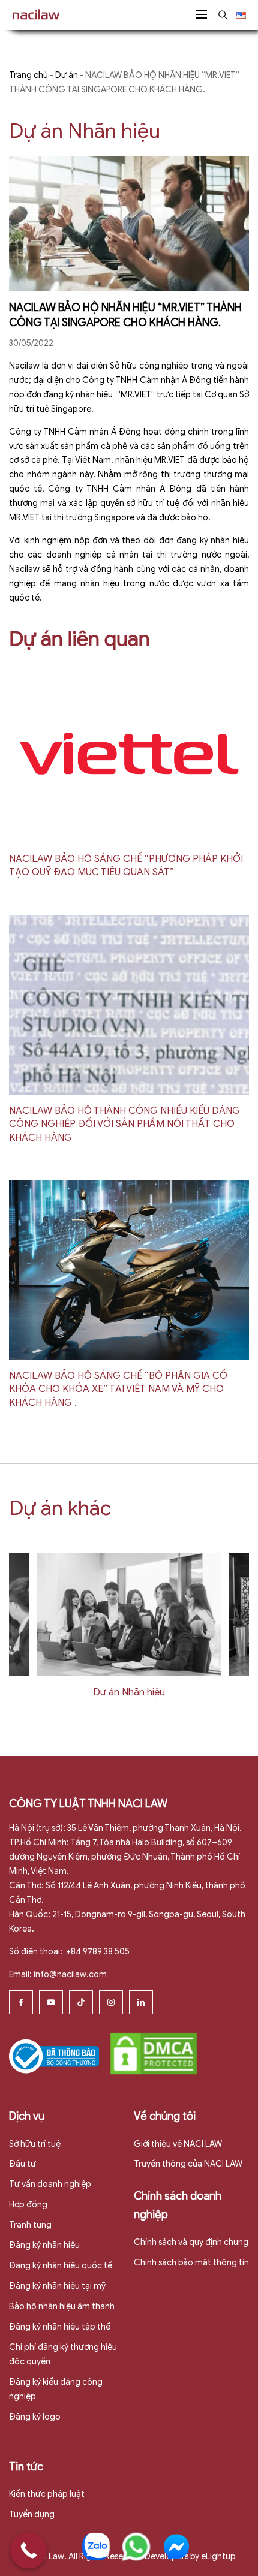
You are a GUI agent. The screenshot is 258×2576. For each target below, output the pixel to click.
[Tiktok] (81, 2002)
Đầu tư (22, 2164)
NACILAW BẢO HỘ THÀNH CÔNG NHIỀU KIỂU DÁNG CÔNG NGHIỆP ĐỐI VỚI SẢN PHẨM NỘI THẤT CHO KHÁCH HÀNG (124, 1124)
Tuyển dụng (32, 2515)
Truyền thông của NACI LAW (188, 2164)
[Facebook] (21, 2002)
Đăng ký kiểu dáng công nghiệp (56, 2389)
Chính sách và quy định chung (191, 2242)
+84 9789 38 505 (97, 1952)
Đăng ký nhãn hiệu (44, 2245)
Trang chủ (28, 75)
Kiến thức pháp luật (47, 2494)
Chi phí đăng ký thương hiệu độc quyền (63, 2354)
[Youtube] (51, 2002)
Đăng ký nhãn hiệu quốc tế (61, 2266)
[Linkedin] (141, 2002)
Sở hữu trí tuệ (35, 2144)
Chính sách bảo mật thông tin (191, 2263)
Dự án (67, 75)
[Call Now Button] (28, 2551)
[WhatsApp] (136, 2547)
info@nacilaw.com (70, 1974)
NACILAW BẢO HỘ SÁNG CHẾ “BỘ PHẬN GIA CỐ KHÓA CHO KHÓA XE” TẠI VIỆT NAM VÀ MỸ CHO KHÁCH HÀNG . (118, 1389)
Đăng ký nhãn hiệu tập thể (60, 2327)
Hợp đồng (28, 2205)
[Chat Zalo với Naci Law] (96, 2547)
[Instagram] (111, 2002)
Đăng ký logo (35, 2417)
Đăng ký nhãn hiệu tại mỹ (57, 2286)
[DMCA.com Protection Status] (154, 2053)
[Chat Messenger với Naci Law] (176, 2547)
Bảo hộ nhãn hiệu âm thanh (62, 2307)
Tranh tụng (30, 2225)
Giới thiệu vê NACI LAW (178, 2144)
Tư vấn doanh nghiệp (50, 2184)
